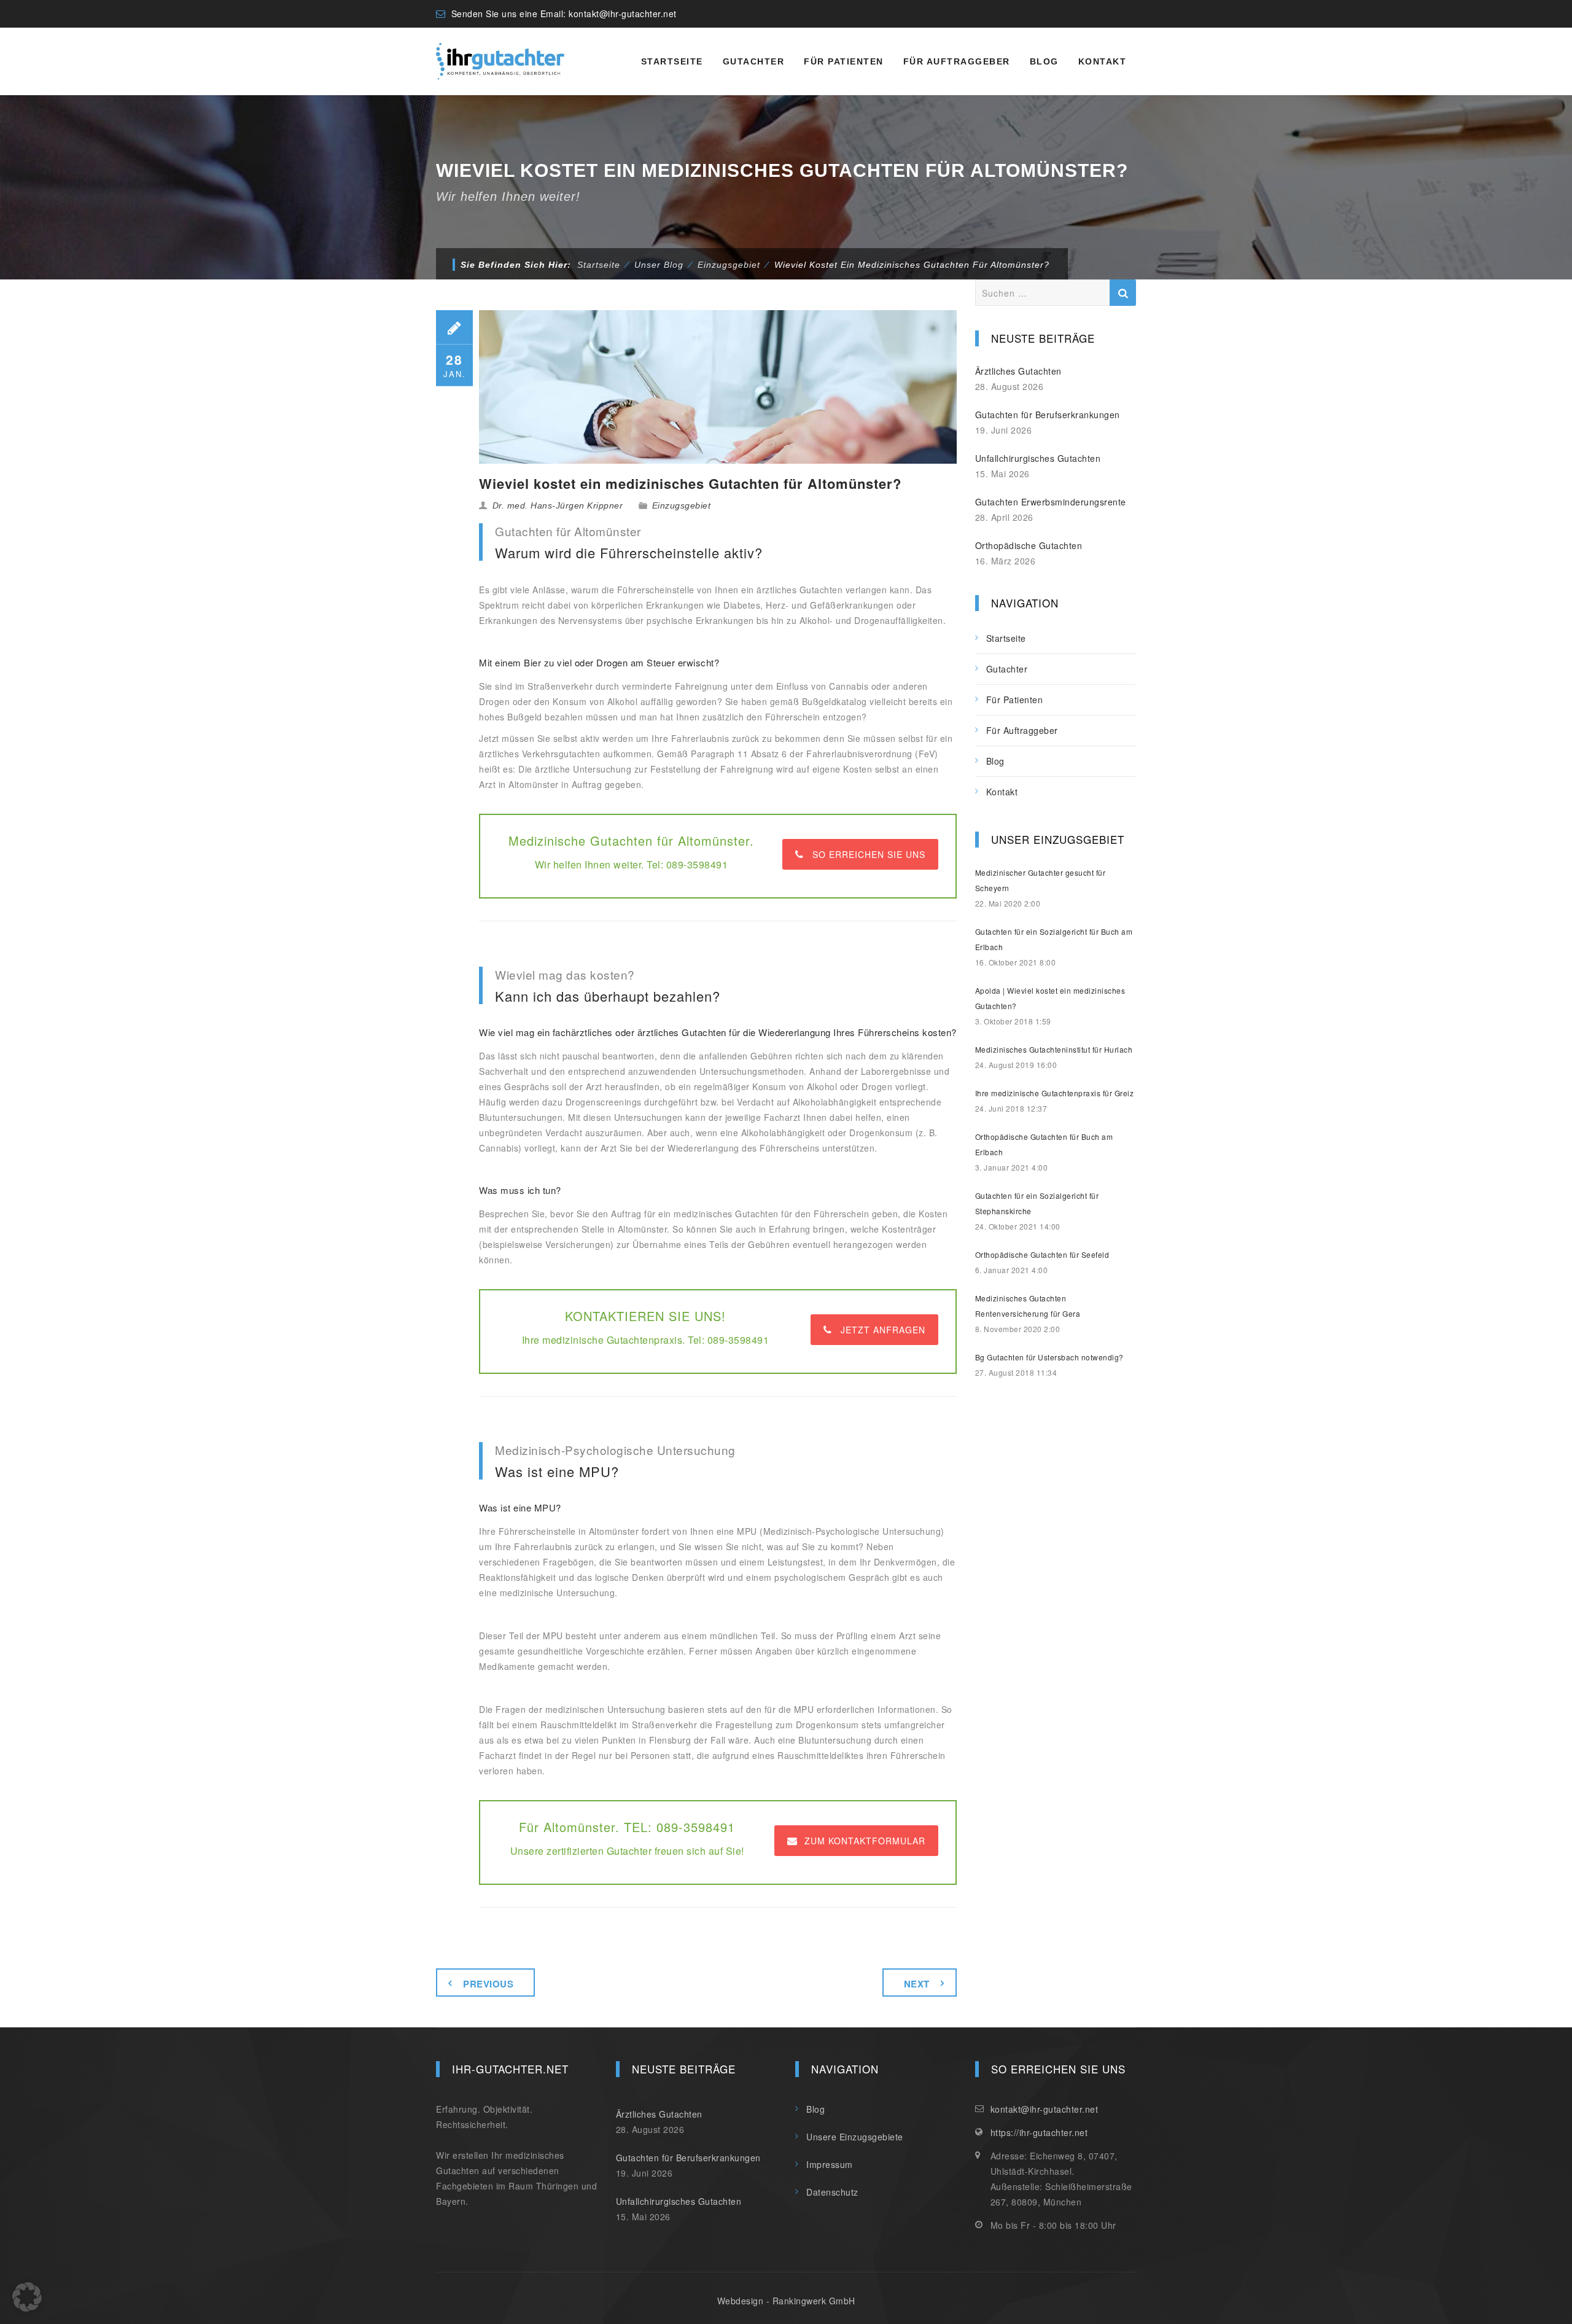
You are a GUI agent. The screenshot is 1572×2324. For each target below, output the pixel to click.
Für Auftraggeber (957, 61)
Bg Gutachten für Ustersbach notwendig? (1049, 1357)
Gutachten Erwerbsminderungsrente (1051, 502)
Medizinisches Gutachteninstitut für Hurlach (1054, 1049)
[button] (27, 2297)
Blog (1044, 61)
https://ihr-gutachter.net (1039, 2132)
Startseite (672, 61)
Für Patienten (844, 61)
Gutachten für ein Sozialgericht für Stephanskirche (1037, 1203)
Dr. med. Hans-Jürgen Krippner (558, 505)
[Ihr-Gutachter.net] (500, 61)
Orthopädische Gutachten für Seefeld (1042, 1254)
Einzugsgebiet (682, 505)
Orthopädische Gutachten (1029, 545)
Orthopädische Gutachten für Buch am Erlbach (1044, 1144)
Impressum (830, 2164)
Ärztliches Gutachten (1018, 371)
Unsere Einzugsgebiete (855, 2137)
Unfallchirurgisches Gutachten (1038, 458)
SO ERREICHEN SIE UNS (869, 854)
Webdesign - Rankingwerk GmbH (786, 2301)
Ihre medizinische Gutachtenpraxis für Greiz (1055, 1093)
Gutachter (754, 61)
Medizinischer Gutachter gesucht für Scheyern (1041, 880)
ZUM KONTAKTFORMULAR (865, 1841)
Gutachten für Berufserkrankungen (1048, 415)
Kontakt (1103, 61)
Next (917, 1984)
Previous (488, 1984)
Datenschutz (832, 2192)
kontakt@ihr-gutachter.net (623, 14)
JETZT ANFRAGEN (883, 1330)
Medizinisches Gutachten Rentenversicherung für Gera (1028, 1306)
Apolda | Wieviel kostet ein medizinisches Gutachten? (1050, 998)
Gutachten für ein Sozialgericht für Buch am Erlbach (1054, 939)
